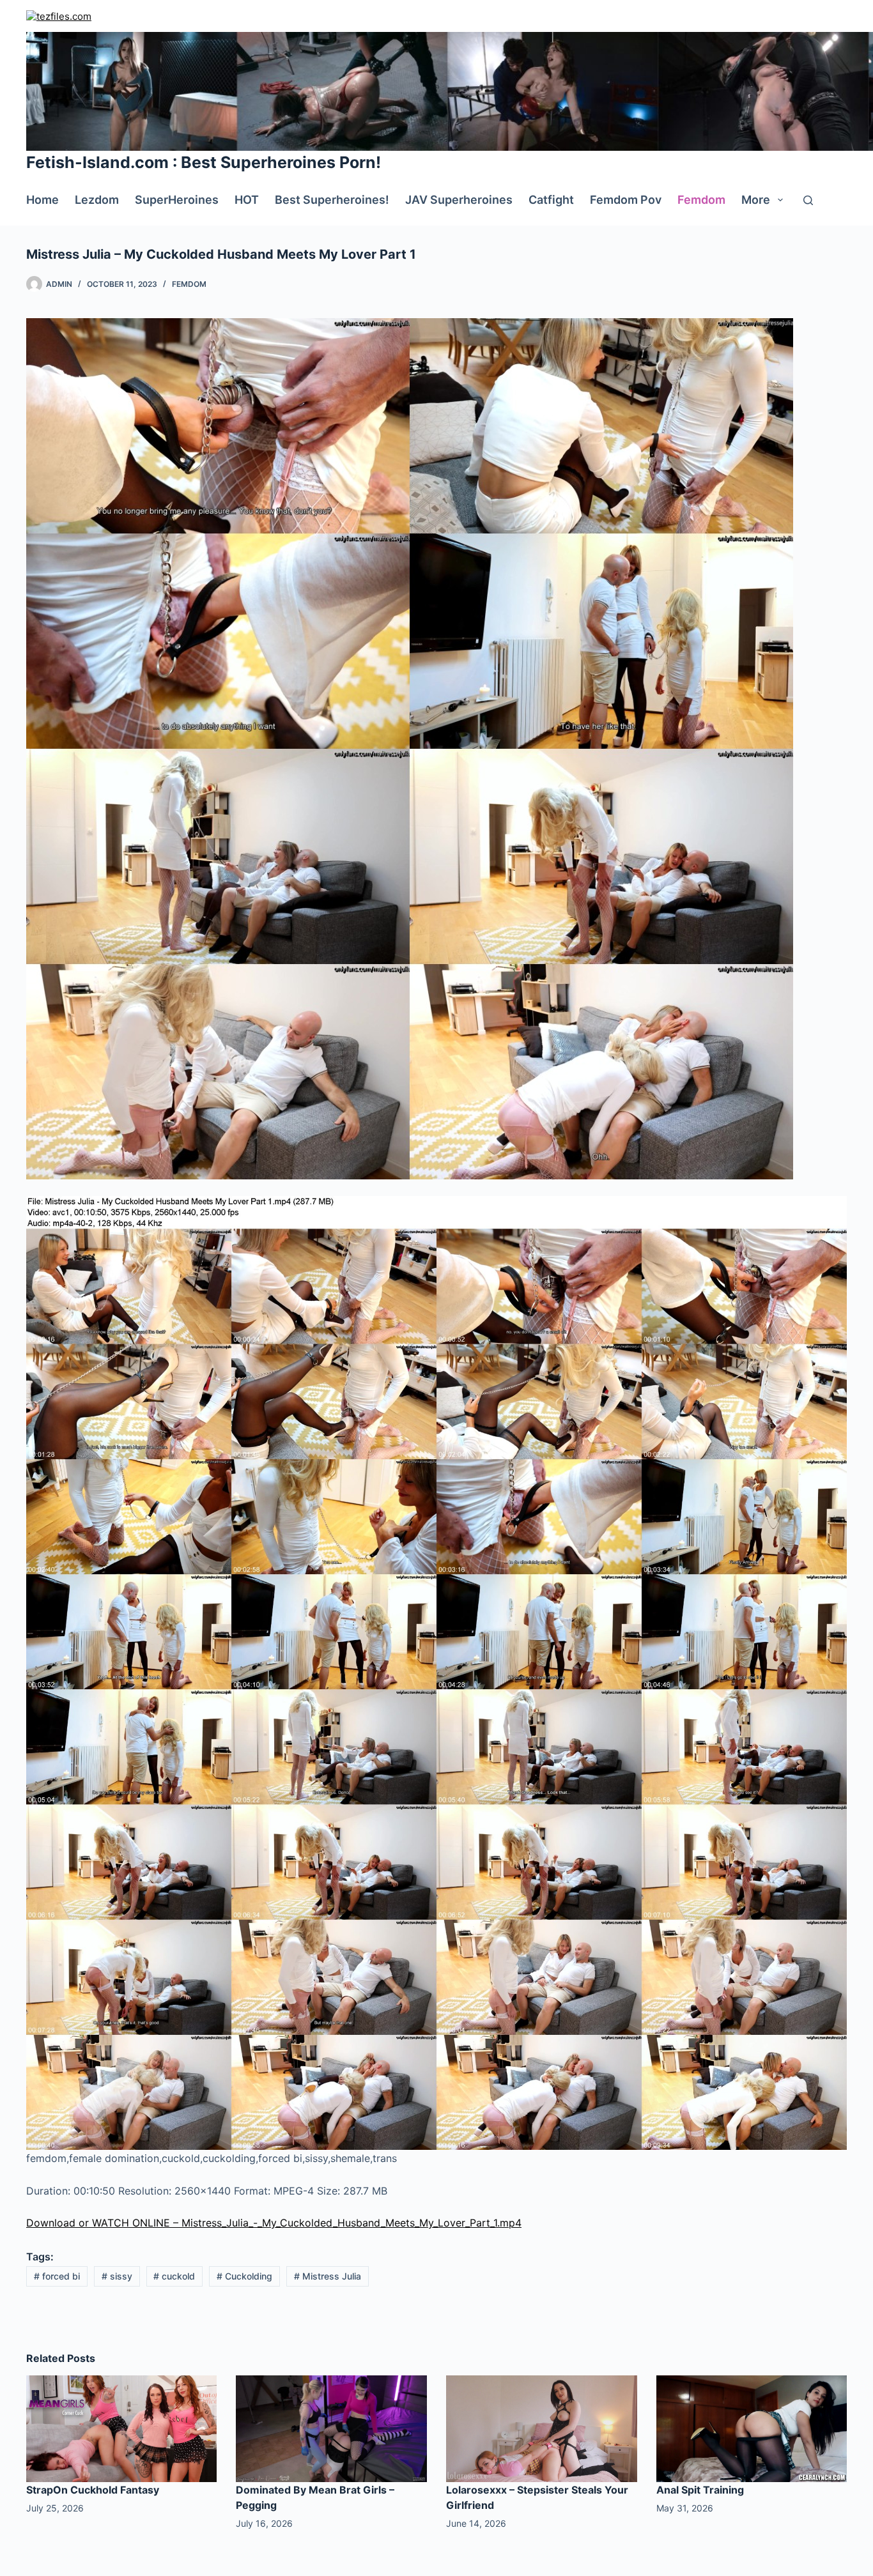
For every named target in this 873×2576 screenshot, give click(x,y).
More (756, 200)
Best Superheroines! (332, 200)
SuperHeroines (177, 200)
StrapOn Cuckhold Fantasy (93, 2490)
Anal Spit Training (700, 2490)
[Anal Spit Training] (752, 2428)
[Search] (808, 200)
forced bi (57, 2276)
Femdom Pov (626, 200)
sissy (117, 2276)
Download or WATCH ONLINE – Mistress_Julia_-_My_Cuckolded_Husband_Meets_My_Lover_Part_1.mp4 (274, 2223)
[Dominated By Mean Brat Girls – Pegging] (331, 2428)
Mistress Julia (328, 2276)
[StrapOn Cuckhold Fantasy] (122, 2428)
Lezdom (97, 200)
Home (42, 200)
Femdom (701, 200)
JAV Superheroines (459, 200)
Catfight (551, 200)
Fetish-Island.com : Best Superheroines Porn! (204, 162)
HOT (247, 200)
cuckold (174, 2276)
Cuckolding (244, 2276)
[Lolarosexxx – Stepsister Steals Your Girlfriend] (542, 2428)
